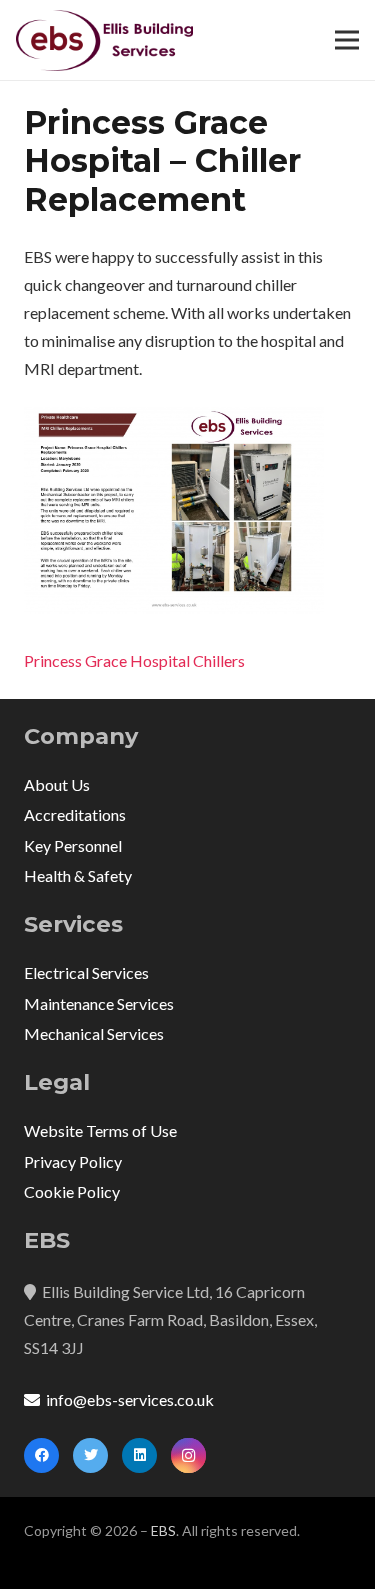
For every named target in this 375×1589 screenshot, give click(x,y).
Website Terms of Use (100, 1130)
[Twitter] (90, 1455)
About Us (57, 784)
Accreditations (75, 814)
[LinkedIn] (139, 1455)
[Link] (104, 40)
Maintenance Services (99, 1003)
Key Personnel (73, 845)
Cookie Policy (72, 1191)
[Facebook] (41, 1455)
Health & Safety (78, 875)
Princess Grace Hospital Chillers (134, 660)
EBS (163, 1530)
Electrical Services (86, 972)
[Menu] (347, 40)
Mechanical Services (94, 1033)
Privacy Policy (73, 1161)
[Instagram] (188, 1455)
